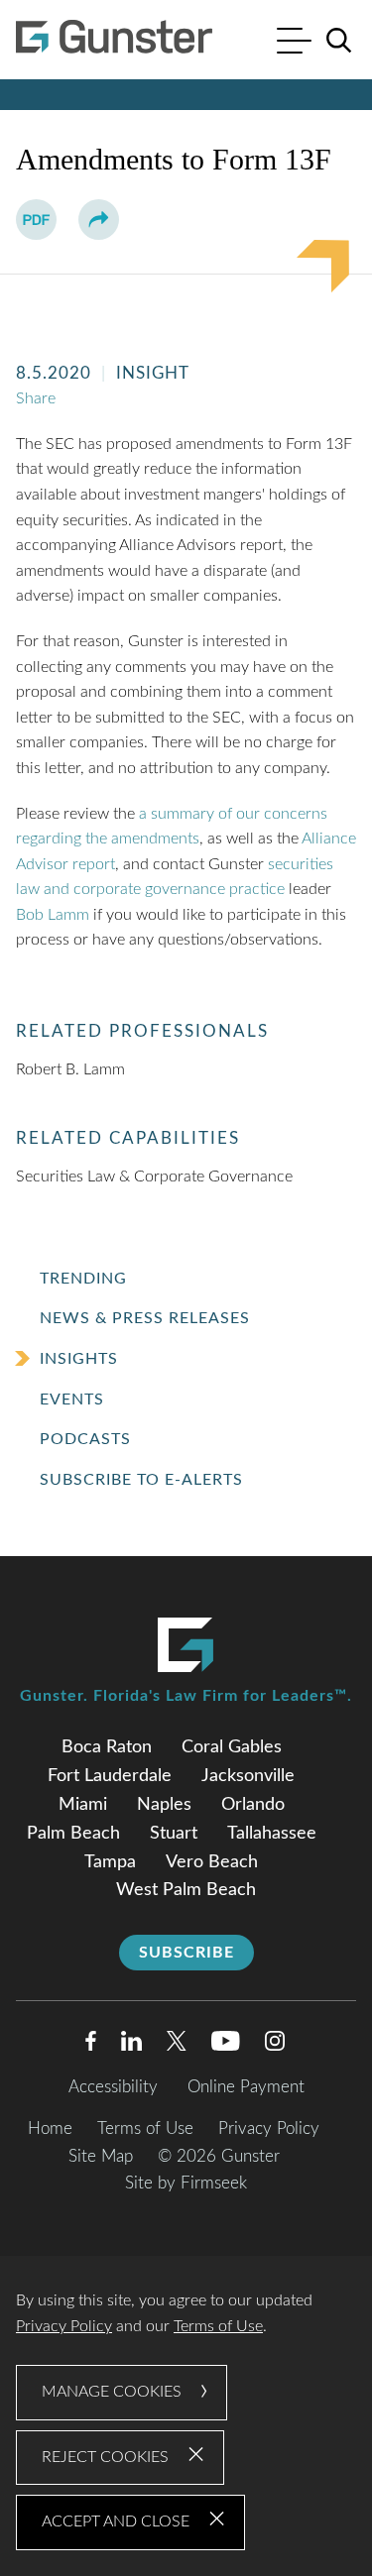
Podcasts (85, 1439)
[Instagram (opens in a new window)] (276, 2045)
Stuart (174, 1834)
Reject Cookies (105, 2457)
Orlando (253, 1805)
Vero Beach (212, 1862)
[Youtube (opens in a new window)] (226, 2045)
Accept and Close (116, 2521)
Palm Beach (73, 1834)
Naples (164, 1805)
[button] (99, 220)
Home (50, 2128)
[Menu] (294, 43)
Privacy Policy (269, 2128)
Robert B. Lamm (70, 1069)
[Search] (339, 41)
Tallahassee (272, 1834)
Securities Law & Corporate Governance (154, 1176)
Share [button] (36, 398)
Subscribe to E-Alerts (141, 1480)
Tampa (110, 1862)
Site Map (101, 2156)
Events (72, 1400)
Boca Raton (107, 1747)
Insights (79, 1359)
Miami (83, 1805)
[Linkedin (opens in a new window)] (131, 2045)
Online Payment (246, 2087)
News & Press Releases (145, 1318)
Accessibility (113, 2087)
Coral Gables (232, 1747)
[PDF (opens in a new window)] (36, 220)
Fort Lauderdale (110, 1776)
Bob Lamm (53, 915)
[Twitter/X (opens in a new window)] (177, 2045)
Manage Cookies (112, 2392)
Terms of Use (145, 2128)
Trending (83, 1279)
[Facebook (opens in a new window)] (91, 2045)
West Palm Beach (186, 1890)
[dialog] (186, 2416)
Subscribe (186, 1953)
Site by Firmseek (186, 2183)
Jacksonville (248, 1776)
